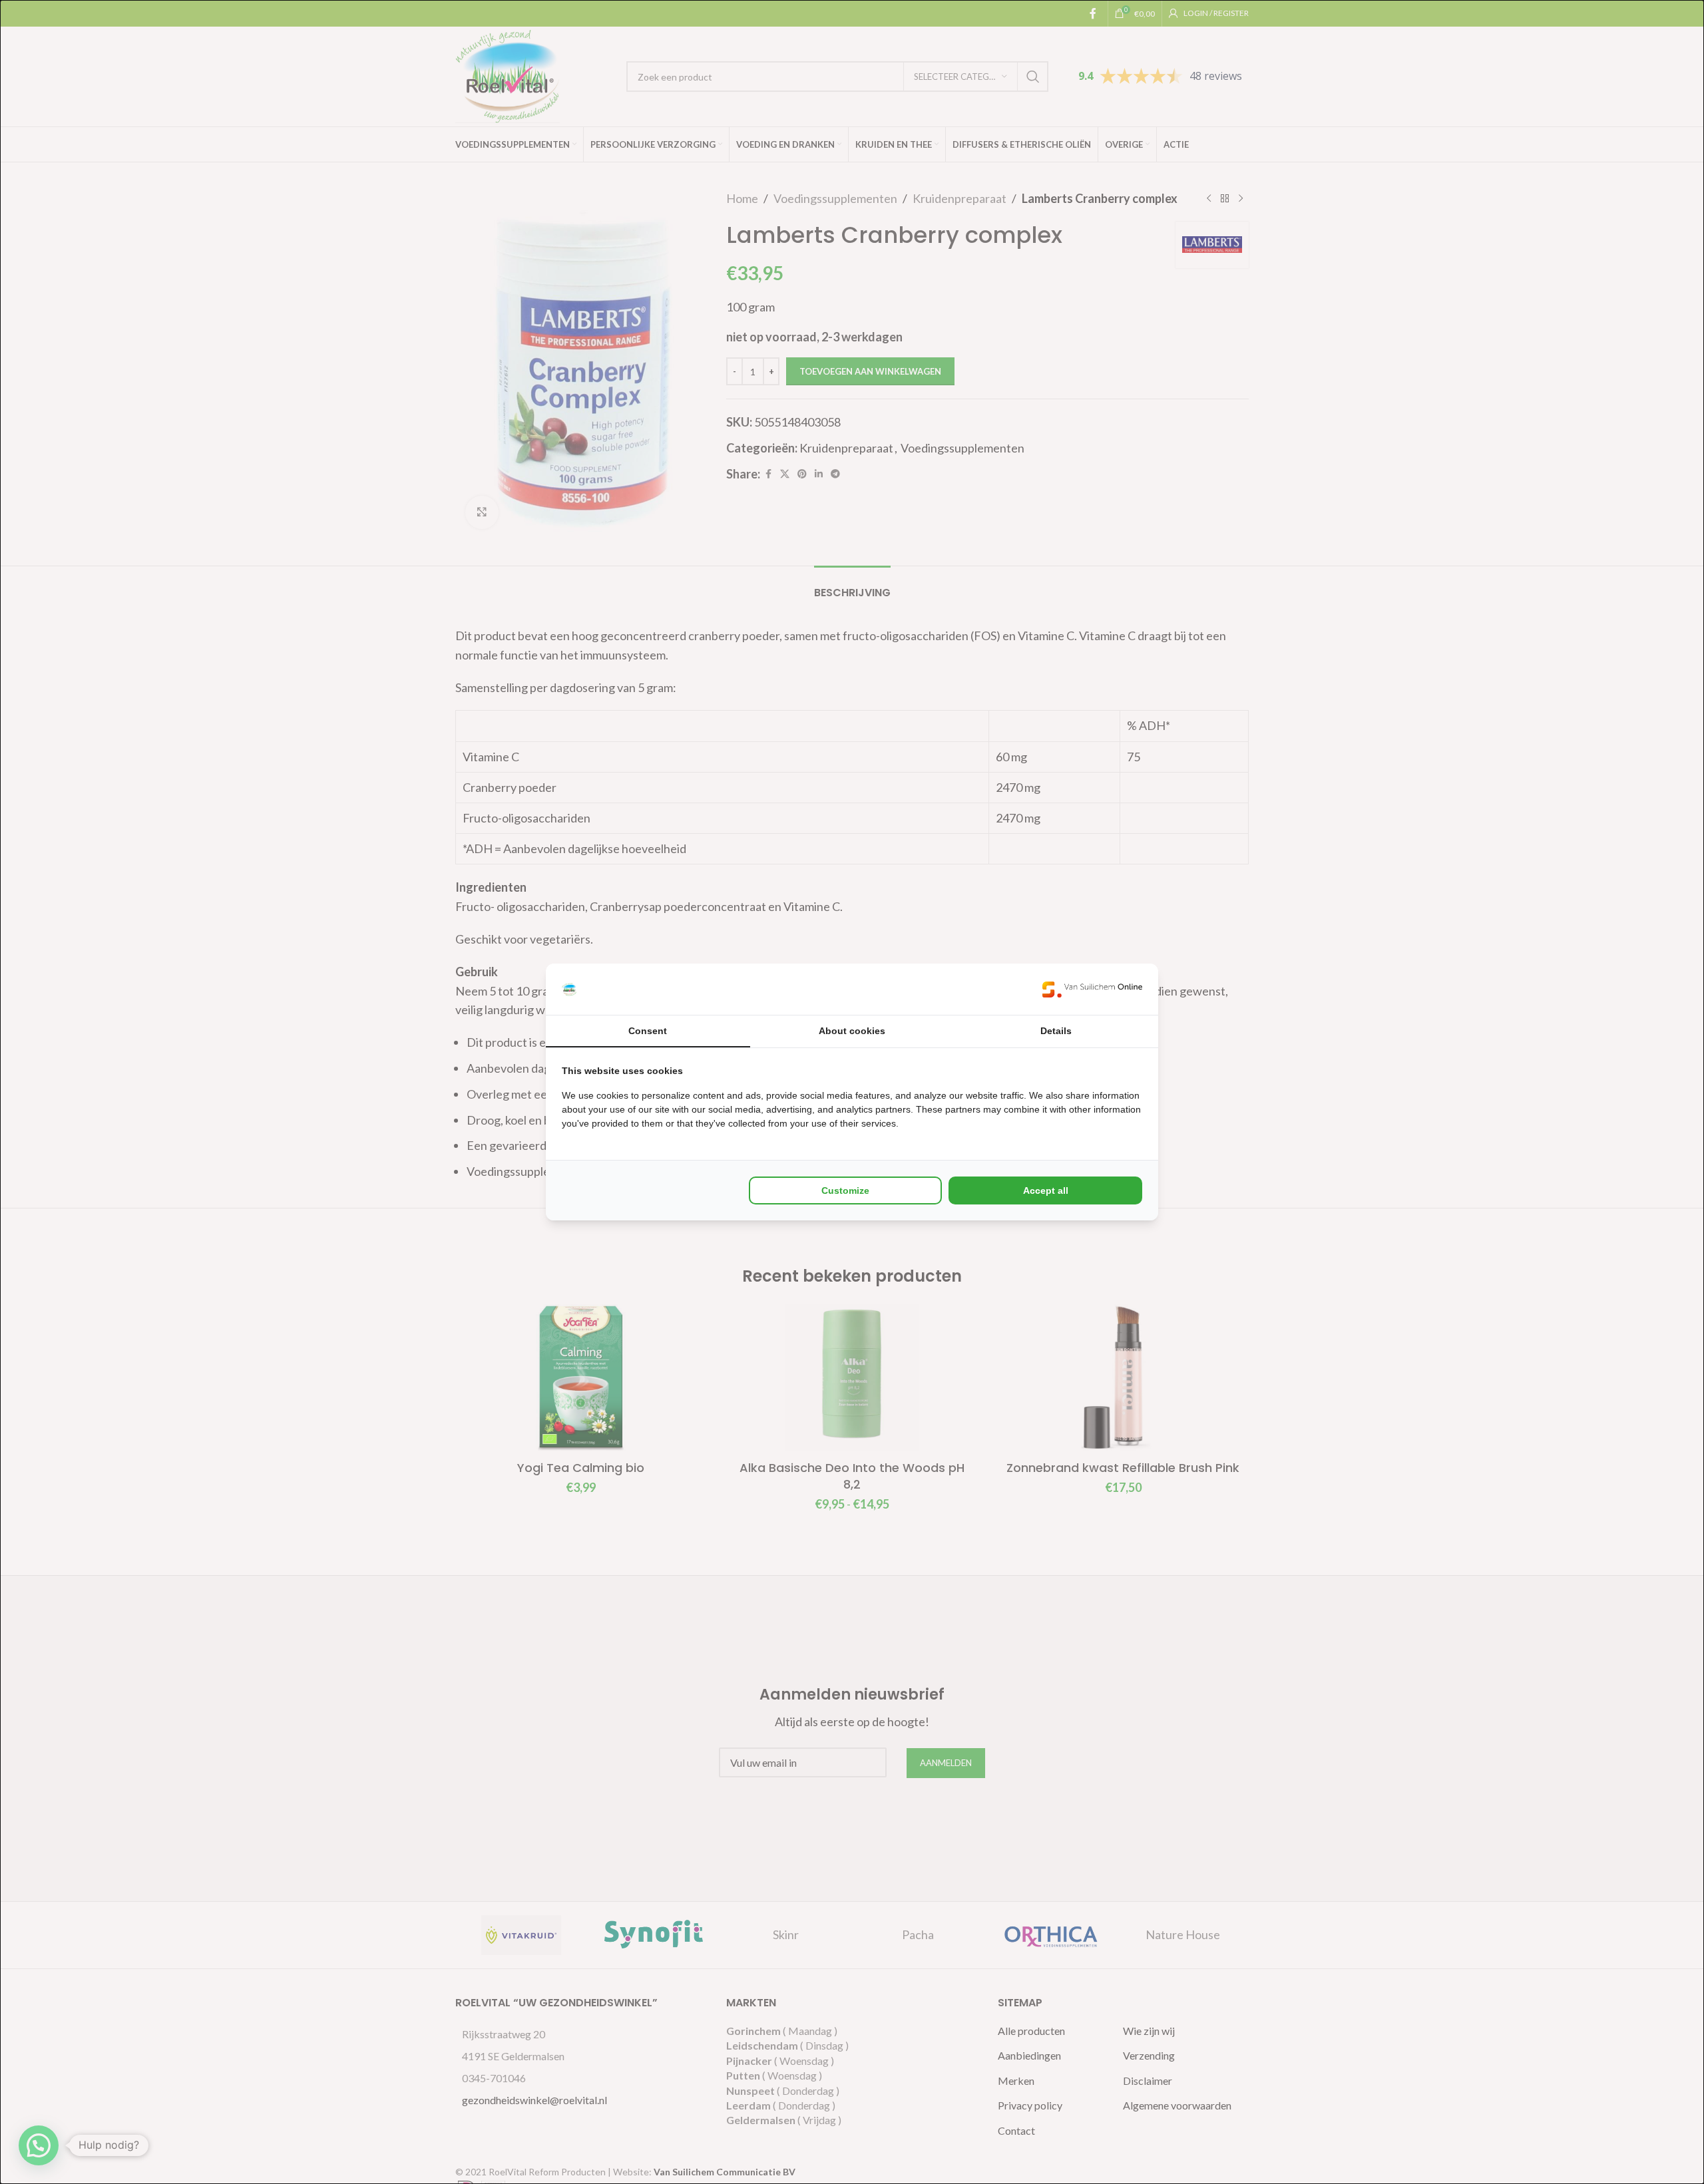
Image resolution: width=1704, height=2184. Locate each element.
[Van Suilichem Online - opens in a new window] (1092, 989)
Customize (845, 1190)
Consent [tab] (648, 1031)
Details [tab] (1056, 1031)
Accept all (1046, 1190)
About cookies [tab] (852, 1031)
